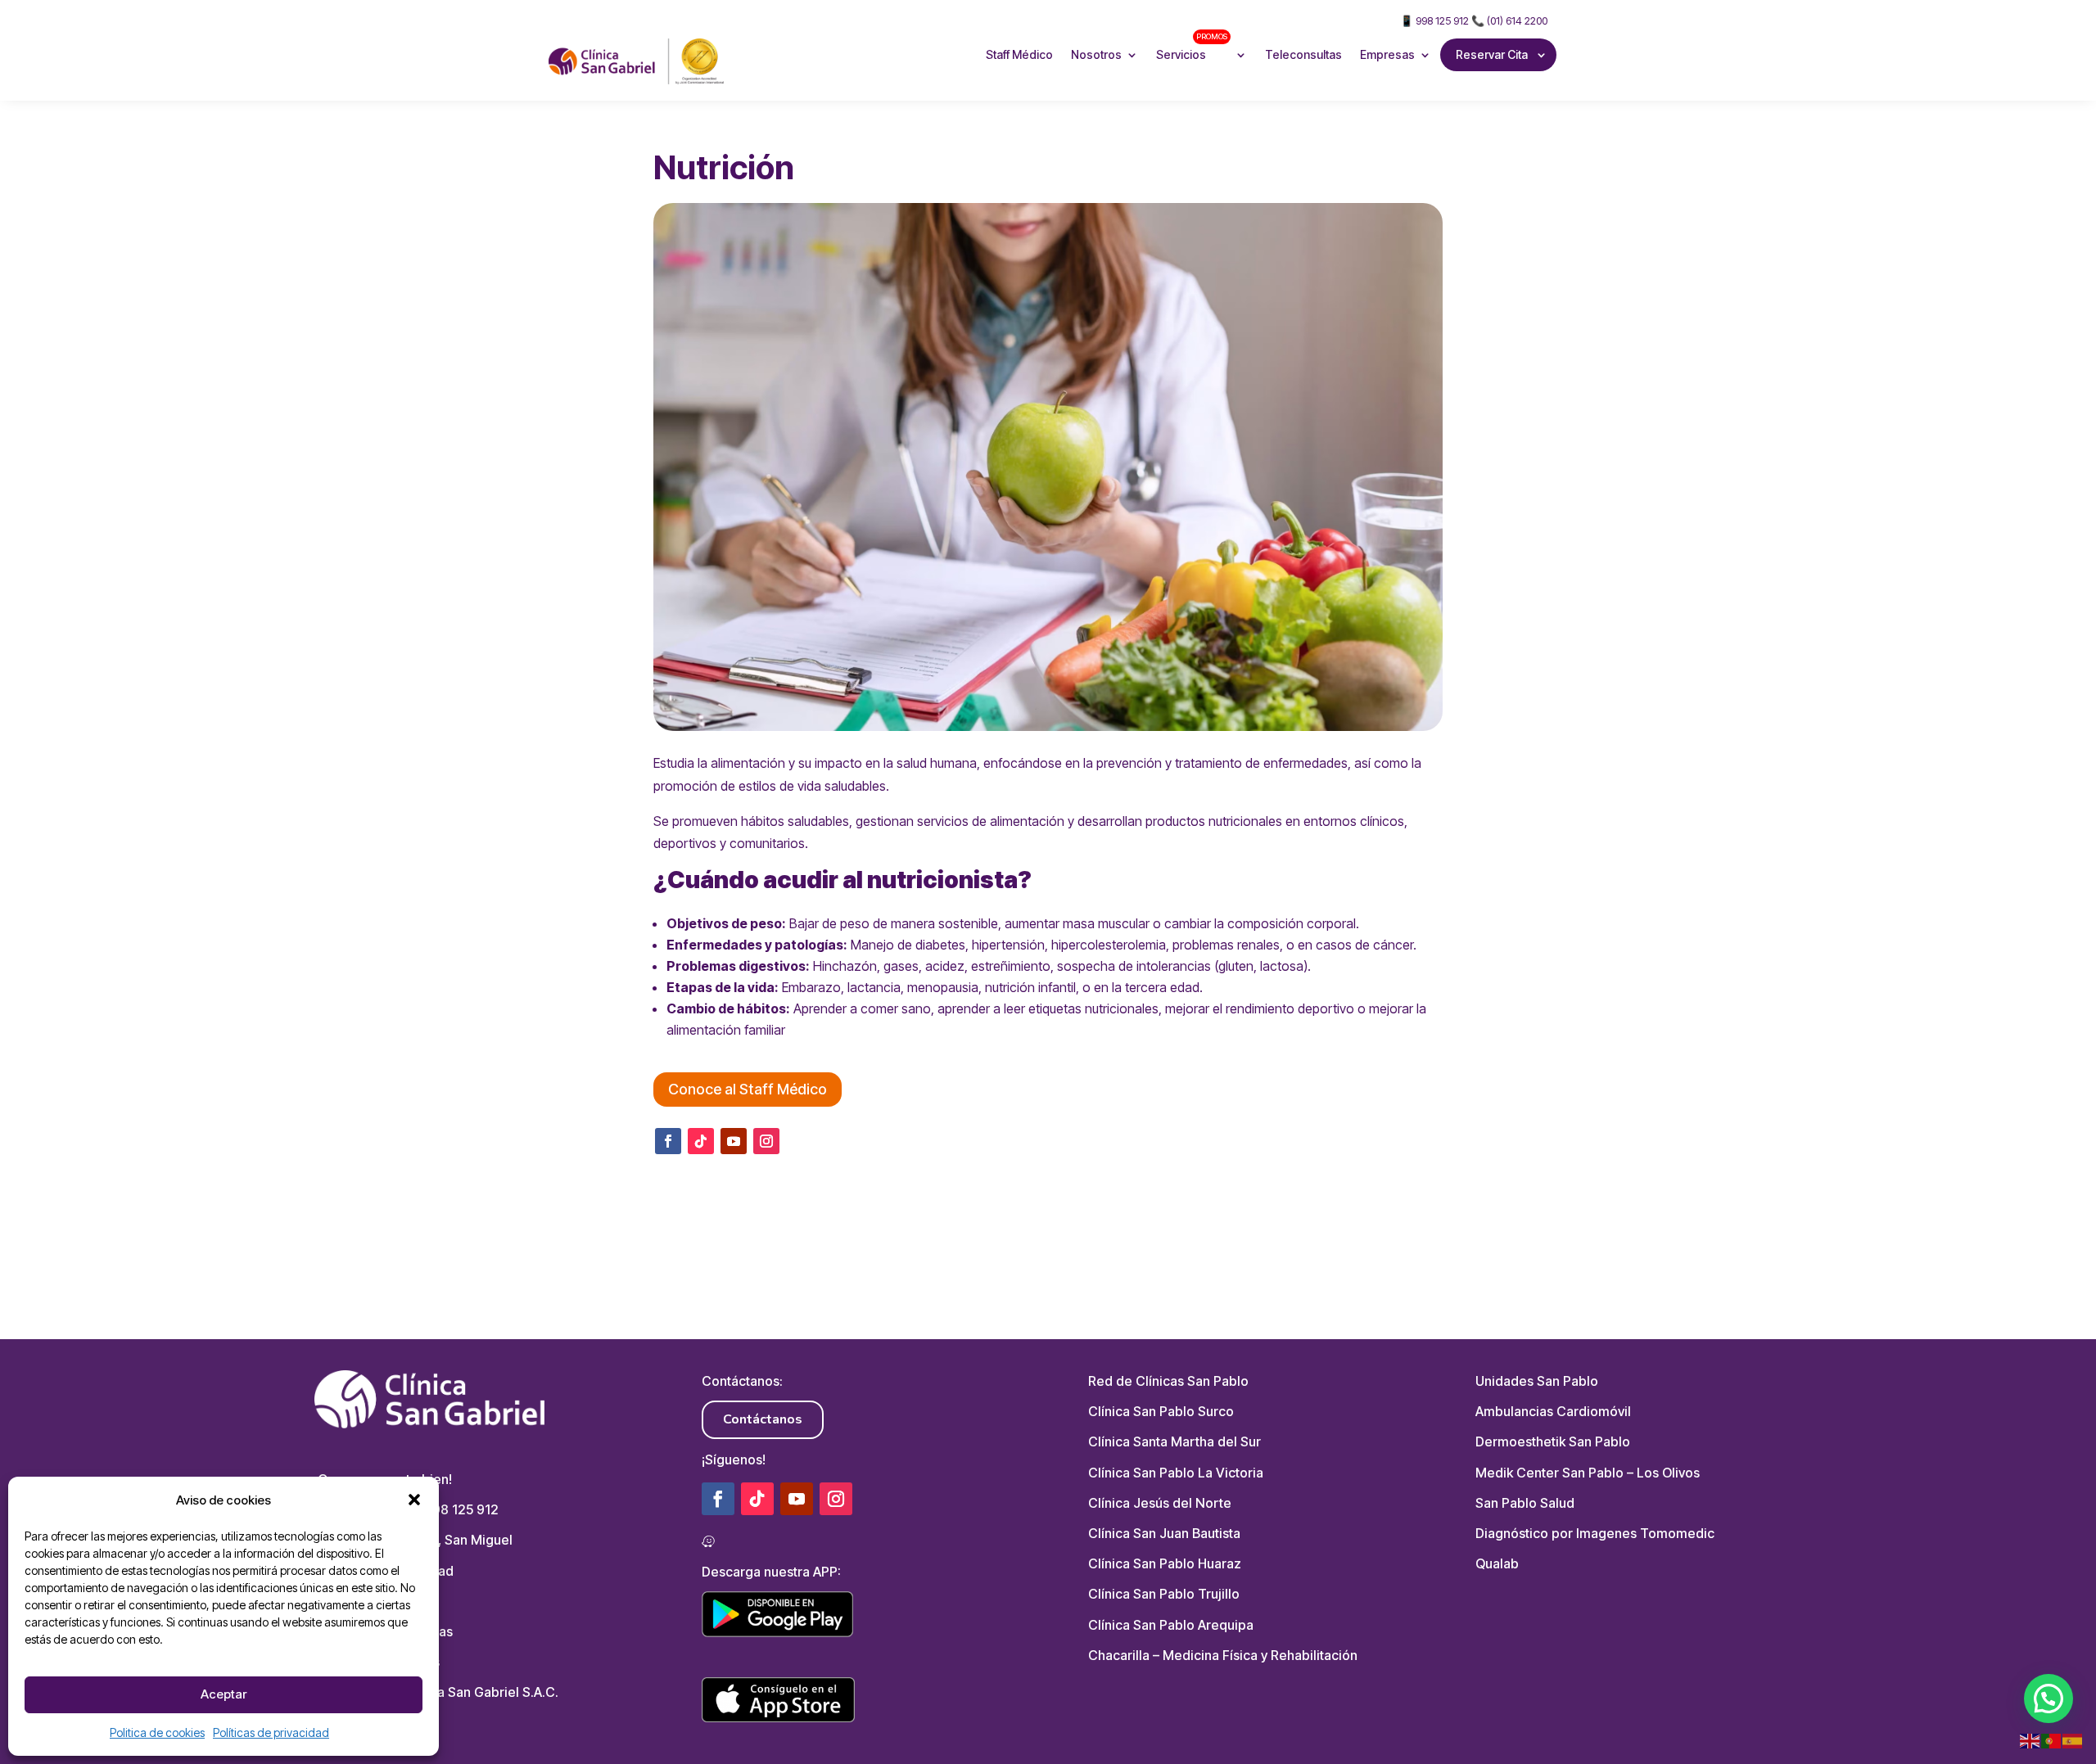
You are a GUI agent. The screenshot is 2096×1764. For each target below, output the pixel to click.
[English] (2030, 1740)
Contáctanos (763, 1419)
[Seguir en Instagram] (766, 1141)
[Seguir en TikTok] (701, 1141)
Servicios (1192, 47)
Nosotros (1096, 54)
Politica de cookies (157, 1732)
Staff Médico (1019, 54)
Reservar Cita (1492, 54)
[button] (414, 1500)
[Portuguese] (2052, 1740)
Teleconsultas (1303, 54)
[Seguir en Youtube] (734, 1141)
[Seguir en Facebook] (668, 1141)
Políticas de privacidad (271, 1732)
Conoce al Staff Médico (748, 1089)
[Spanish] (2073, 1740)
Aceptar (224, 1694)
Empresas (1387, 54)
